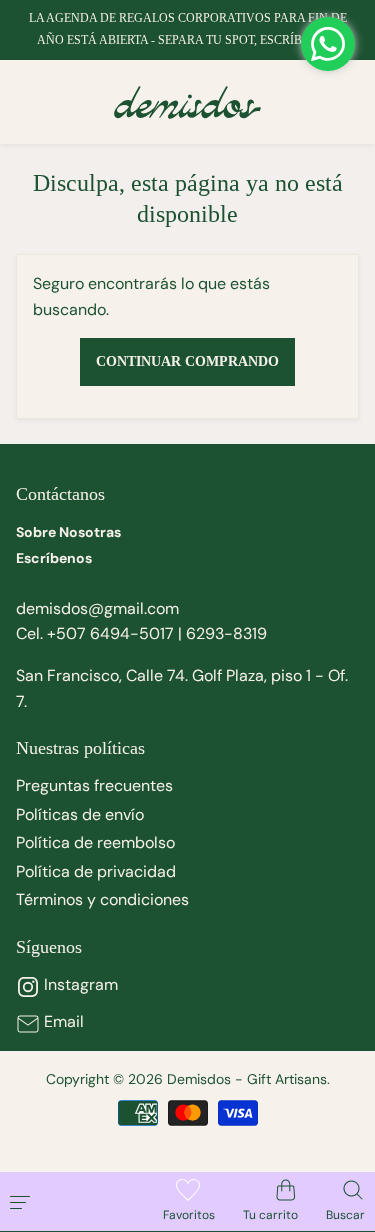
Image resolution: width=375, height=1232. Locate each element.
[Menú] (64, 1201)
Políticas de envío (80, 814)
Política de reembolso (95, 842)
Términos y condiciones (102, 899)
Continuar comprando (187, 361)
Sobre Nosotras (68, 532)
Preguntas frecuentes (94, 785)
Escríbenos (54, 558)
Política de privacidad (96, 871)
